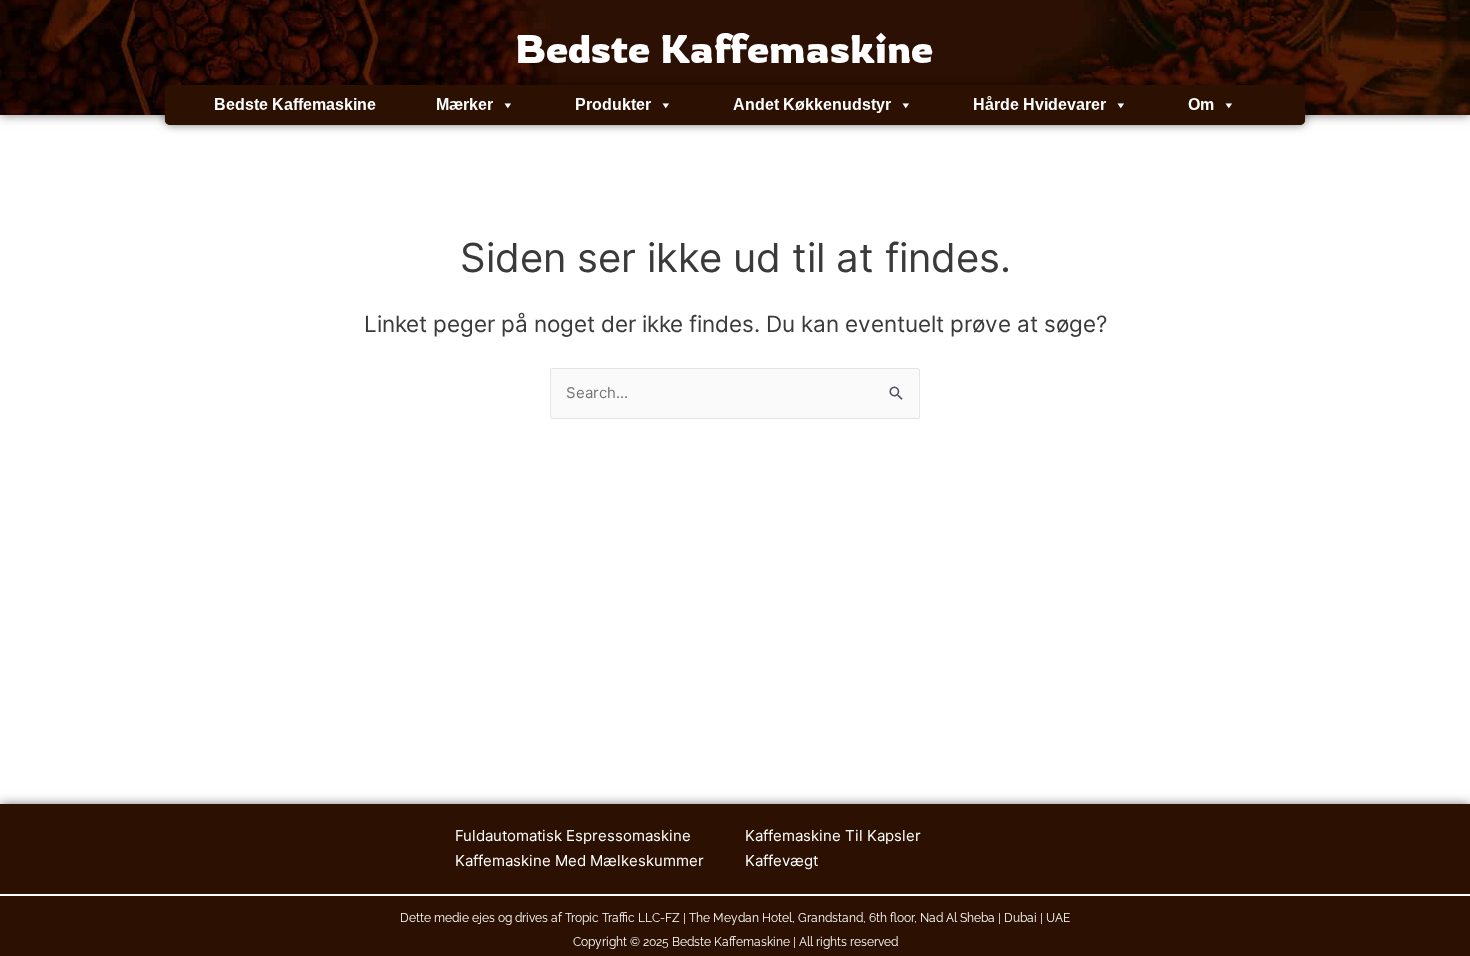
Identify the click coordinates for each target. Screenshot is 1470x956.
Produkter (613, 104)
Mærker (464, 104)
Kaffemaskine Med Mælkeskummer (579, 860)
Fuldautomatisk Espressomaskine (573, 835)
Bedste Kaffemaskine (295, 104)
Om (1201, 104)
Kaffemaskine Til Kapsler (833, 835)
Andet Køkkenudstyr (812, 104)
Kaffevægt (781, 860)
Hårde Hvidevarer (1039, 104)
